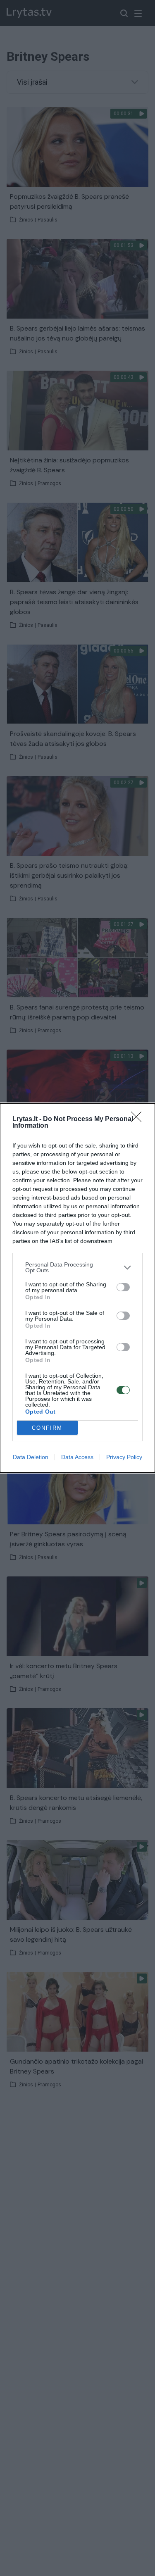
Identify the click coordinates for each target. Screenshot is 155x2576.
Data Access (77, 1457)
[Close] (139, 1119)
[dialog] (77, 1288)
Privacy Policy (124, 1457)
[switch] (123, 1287)
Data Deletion (31, 1457)
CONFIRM (47, 1428)
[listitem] (77, 1267)
